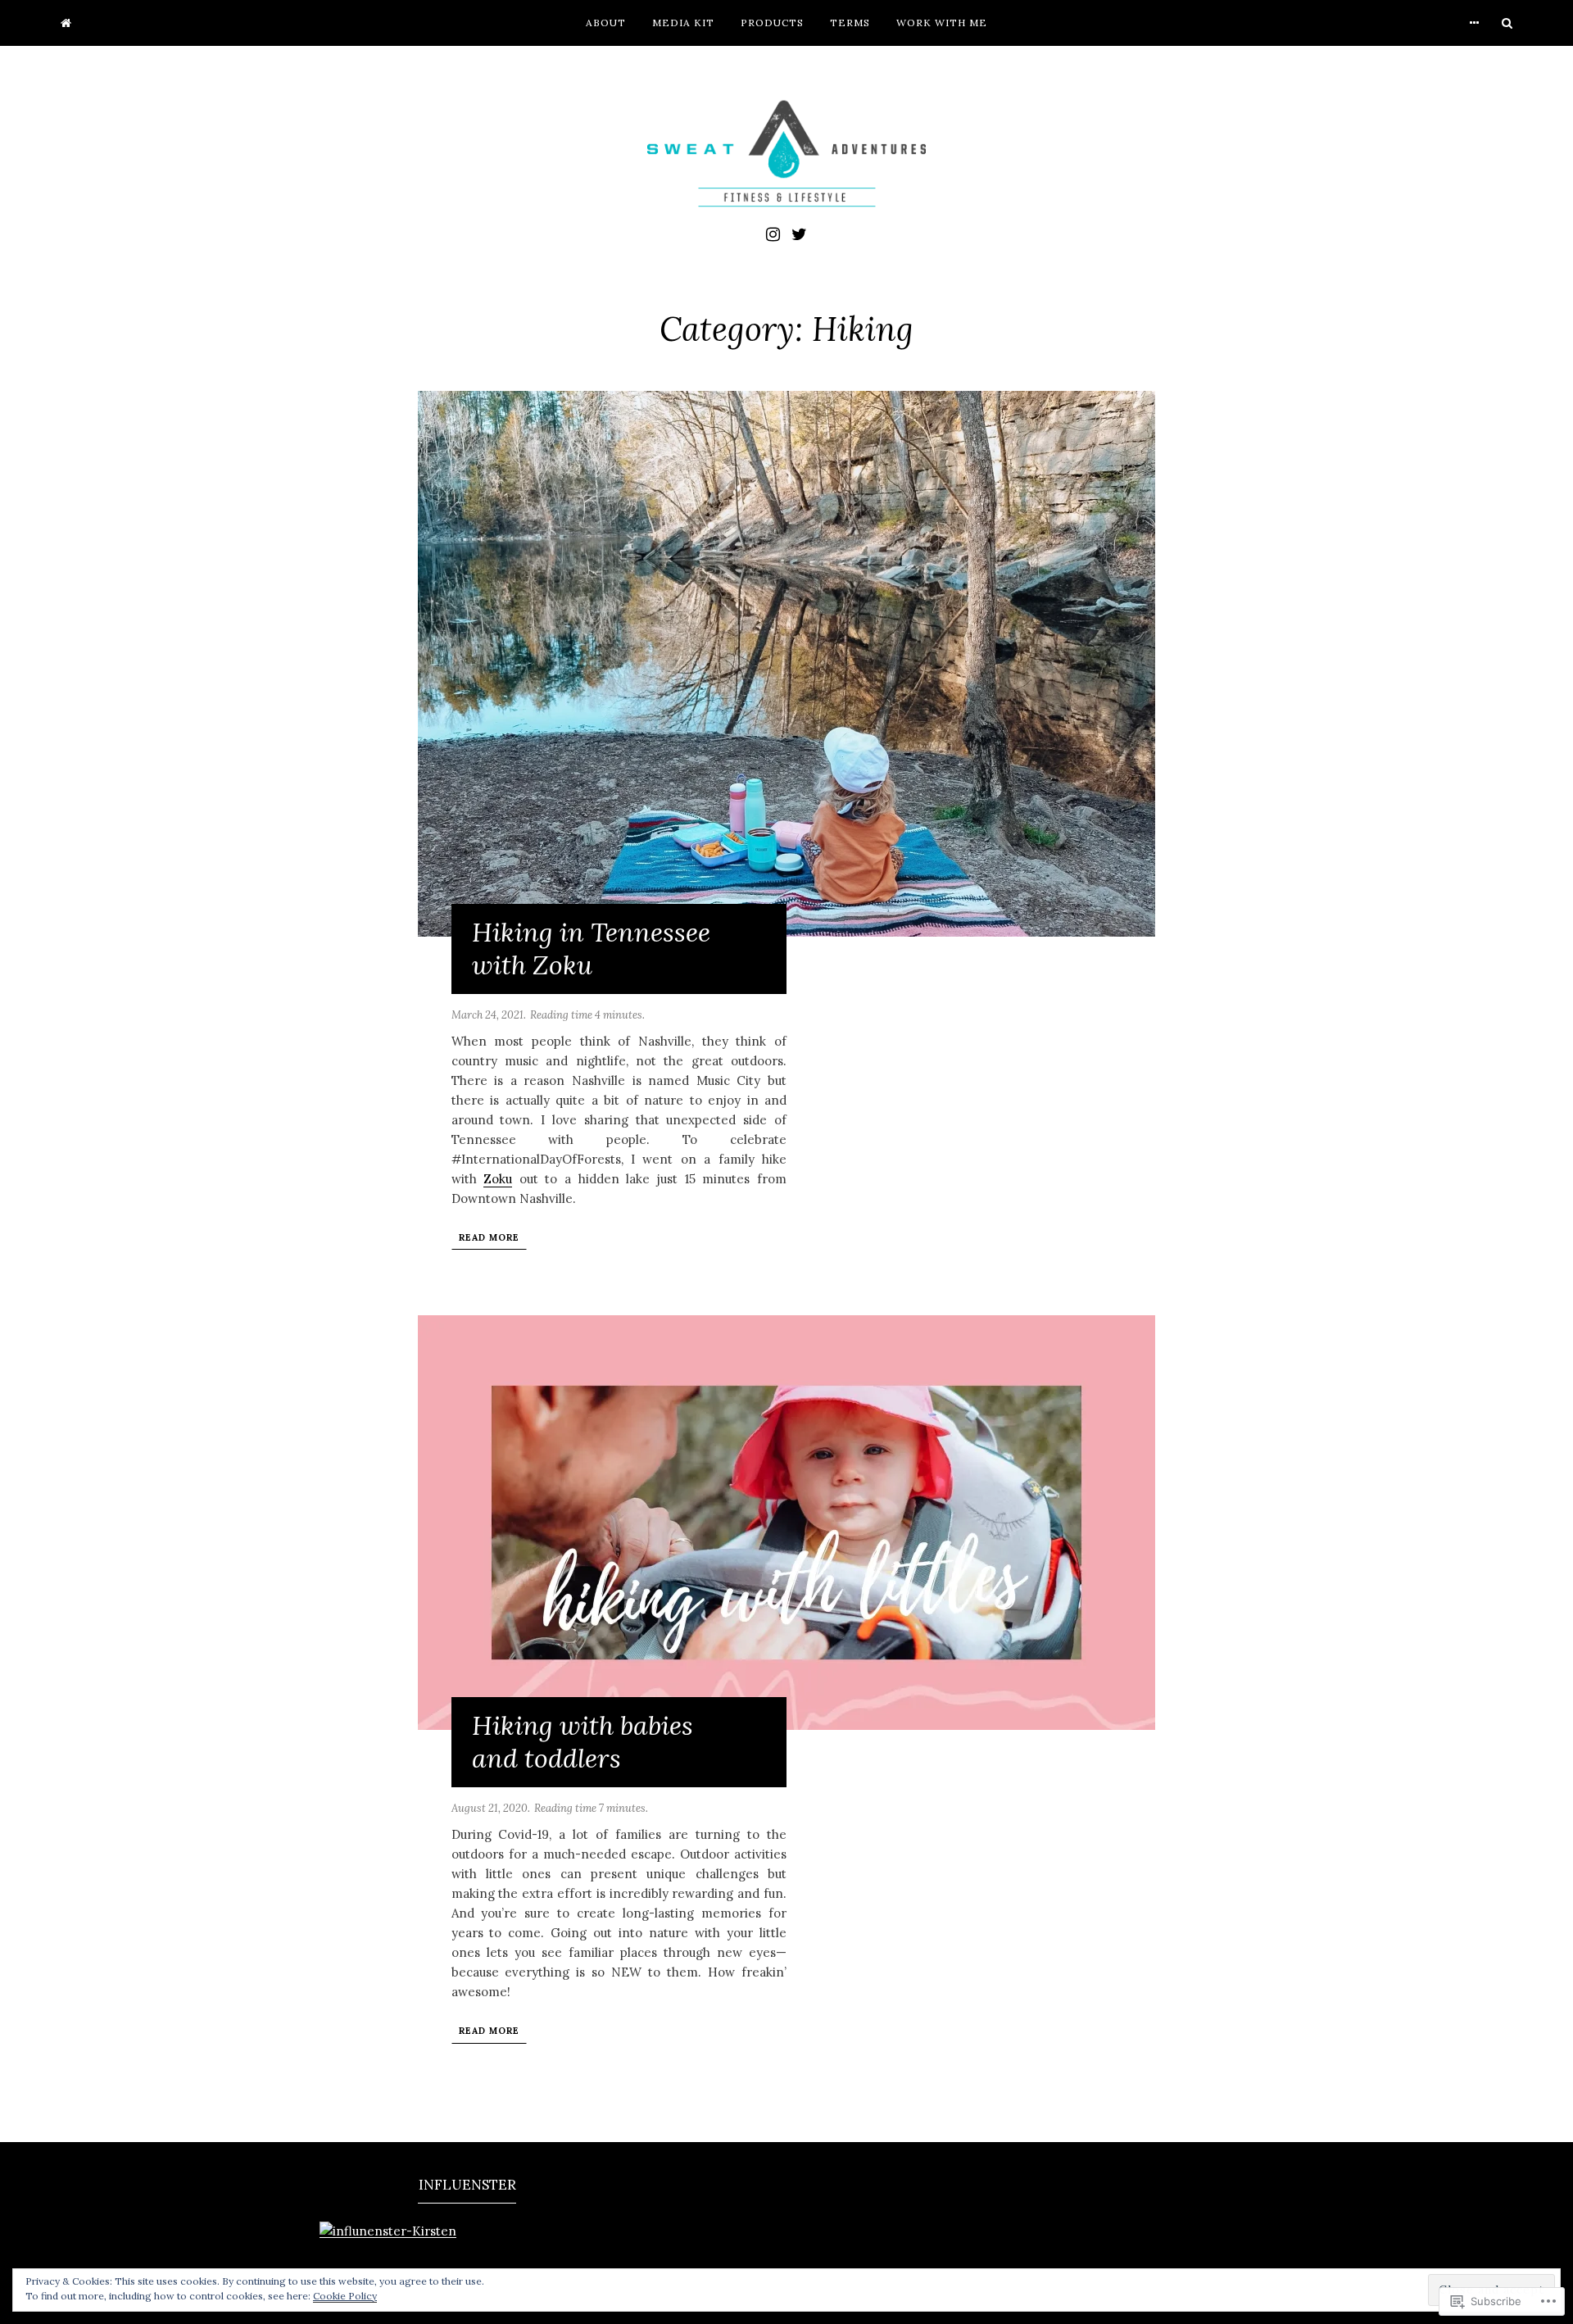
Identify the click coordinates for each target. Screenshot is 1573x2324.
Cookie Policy (345, 2296)
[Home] (66, 23)
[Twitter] (799, 233)
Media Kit (683, 23)
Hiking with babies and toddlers (583, 1742)
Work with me (942, 23)
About (606, 23)
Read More (489, 1237)
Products (772, 23)
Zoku (498, 1179)
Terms (850, 23)
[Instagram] (773, 233)
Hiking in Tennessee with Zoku (591, 949)
